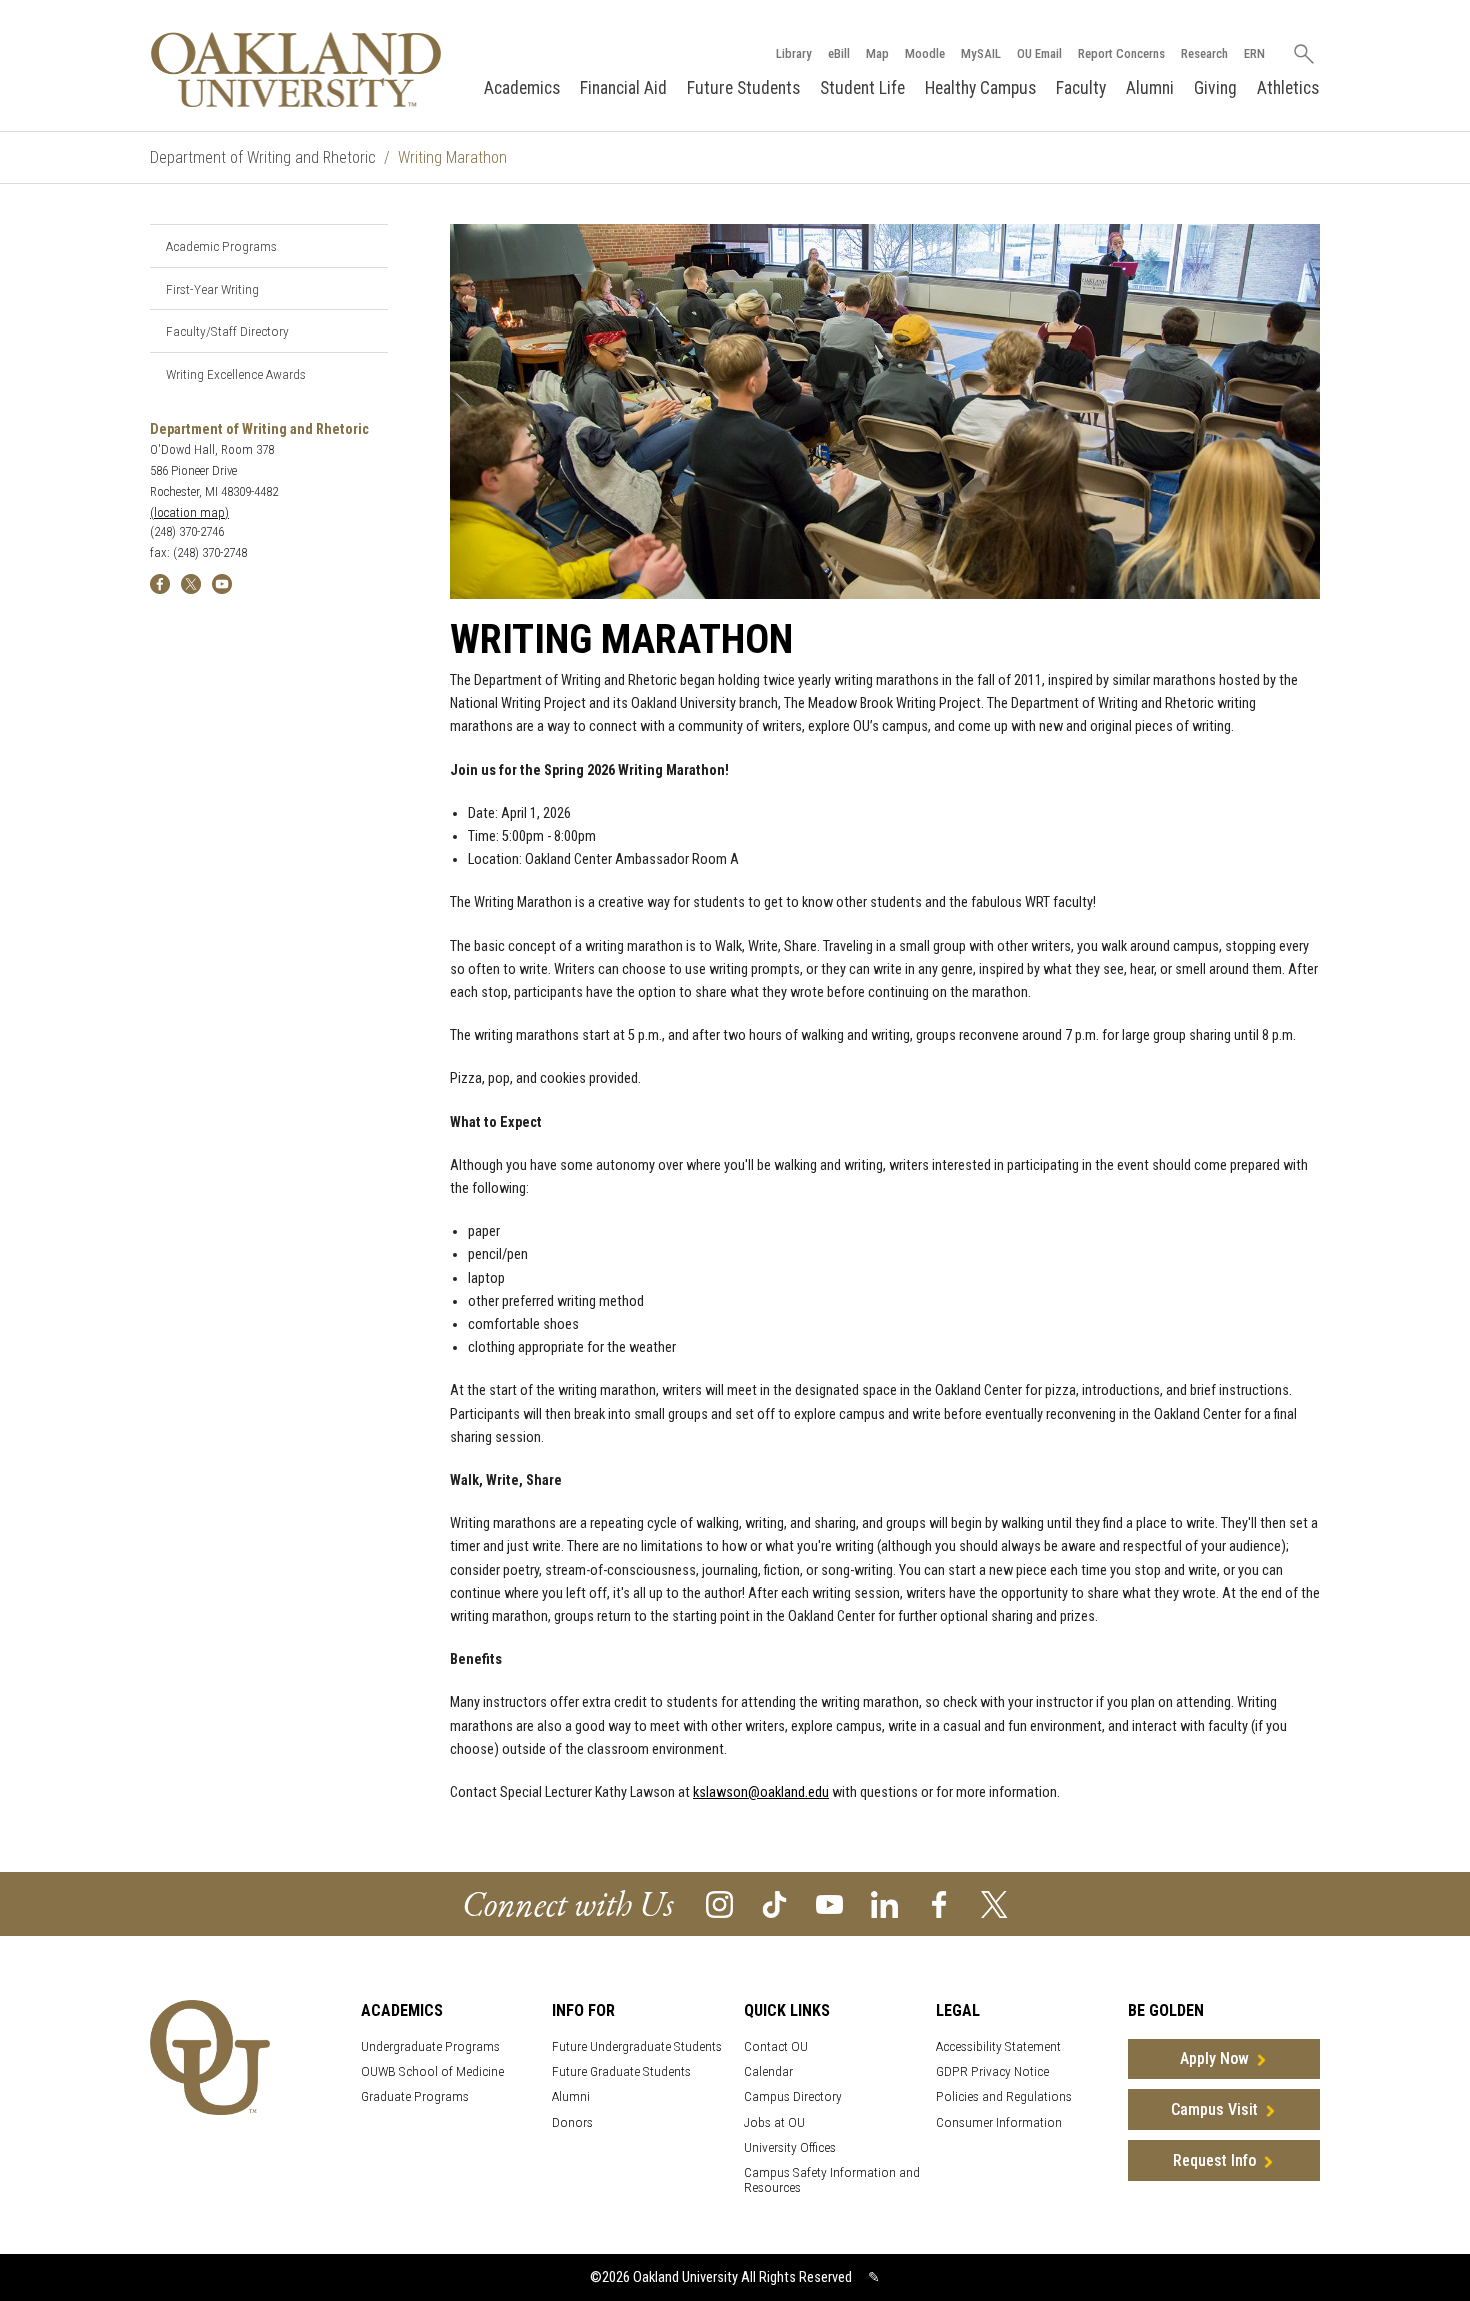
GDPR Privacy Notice (992, 2071)
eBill (839, 53)
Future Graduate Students (621, 2071)
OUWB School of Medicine (432, 2071)
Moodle (925, 53)
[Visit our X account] (994, 1903)
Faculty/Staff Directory (227, 331)
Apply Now (1214, 2058)
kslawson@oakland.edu (761, 1792)
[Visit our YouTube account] (829, 1903)
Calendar (768, 2071)
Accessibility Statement (998, 2046)
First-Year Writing (212, 289)
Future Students (743, 88)
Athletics (1288, 88)
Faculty (1081, 88)
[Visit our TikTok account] (774, 1903)
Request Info (1214, 2160)
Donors (572, 2122)
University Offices (790, 2147)
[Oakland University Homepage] (296, 69)
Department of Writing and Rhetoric (263, 157)
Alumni (1150, 88)
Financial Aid (623, 88)
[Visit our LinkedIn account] (884, 1903)
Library (794, 53)
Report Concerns (1121, 53)
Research (1204, 53)
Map (877, 53)
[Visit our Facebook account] (939, 1903)
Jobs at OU (774, 2122)
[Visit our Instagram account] (719, 1903)
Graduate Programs (415, 2096)
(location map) (189, 512)
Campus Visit (1214, 2109)
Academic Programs (221, 246)
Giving (1215, 88)
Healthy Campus (980, 88)
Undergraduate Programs (430, 2046)
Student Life (862, 88)
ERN (1254, 53)
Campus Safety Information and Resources (832, 2180)
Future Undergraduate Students (637, 2046)
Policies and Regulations (1004, 2096)
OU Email (1039, 53)
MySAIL (981, 53)
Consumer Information (999, 2122)
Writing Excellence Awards (236, 374)
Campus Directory (793, 2096)
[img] (160, 582)
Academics (522, 88)
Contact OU (776, 2046)
